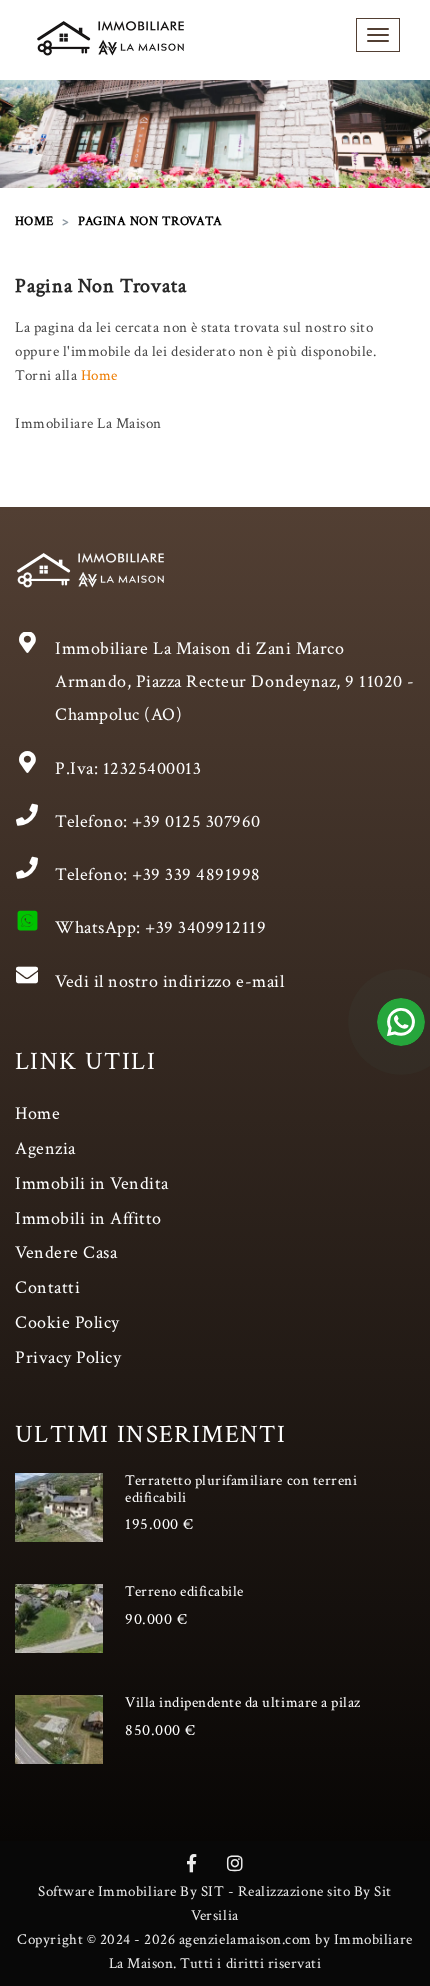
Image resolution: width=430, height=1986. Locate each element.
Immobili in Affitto (88, 1218)
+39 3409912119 (205, 927)
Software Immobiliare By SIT (131, 1891)
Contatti (47, 1287)
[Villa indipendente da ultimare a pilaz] (59, 1729)
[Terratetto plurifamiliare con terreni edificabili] (59, 1507)
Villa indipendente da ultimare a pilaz (243, 1702)
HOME (34, 221)
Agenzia (45, 1148)
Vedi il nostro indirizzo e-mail (169, 981)
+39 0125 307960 (196, 821)
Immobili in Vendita (92, 1183)
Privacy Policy (68, 1357)
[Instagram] (235, 1864)
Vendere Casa (66, 1252)
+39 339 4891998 (196, 874)
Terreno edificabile (184, 1591)
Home (99, 375)
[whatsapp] (401, 1041)
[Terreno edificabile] (59, 1618)
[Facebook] (192, 1864)
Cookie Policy (67, 1322)
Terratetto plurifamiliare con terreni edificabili (241, 1489)
